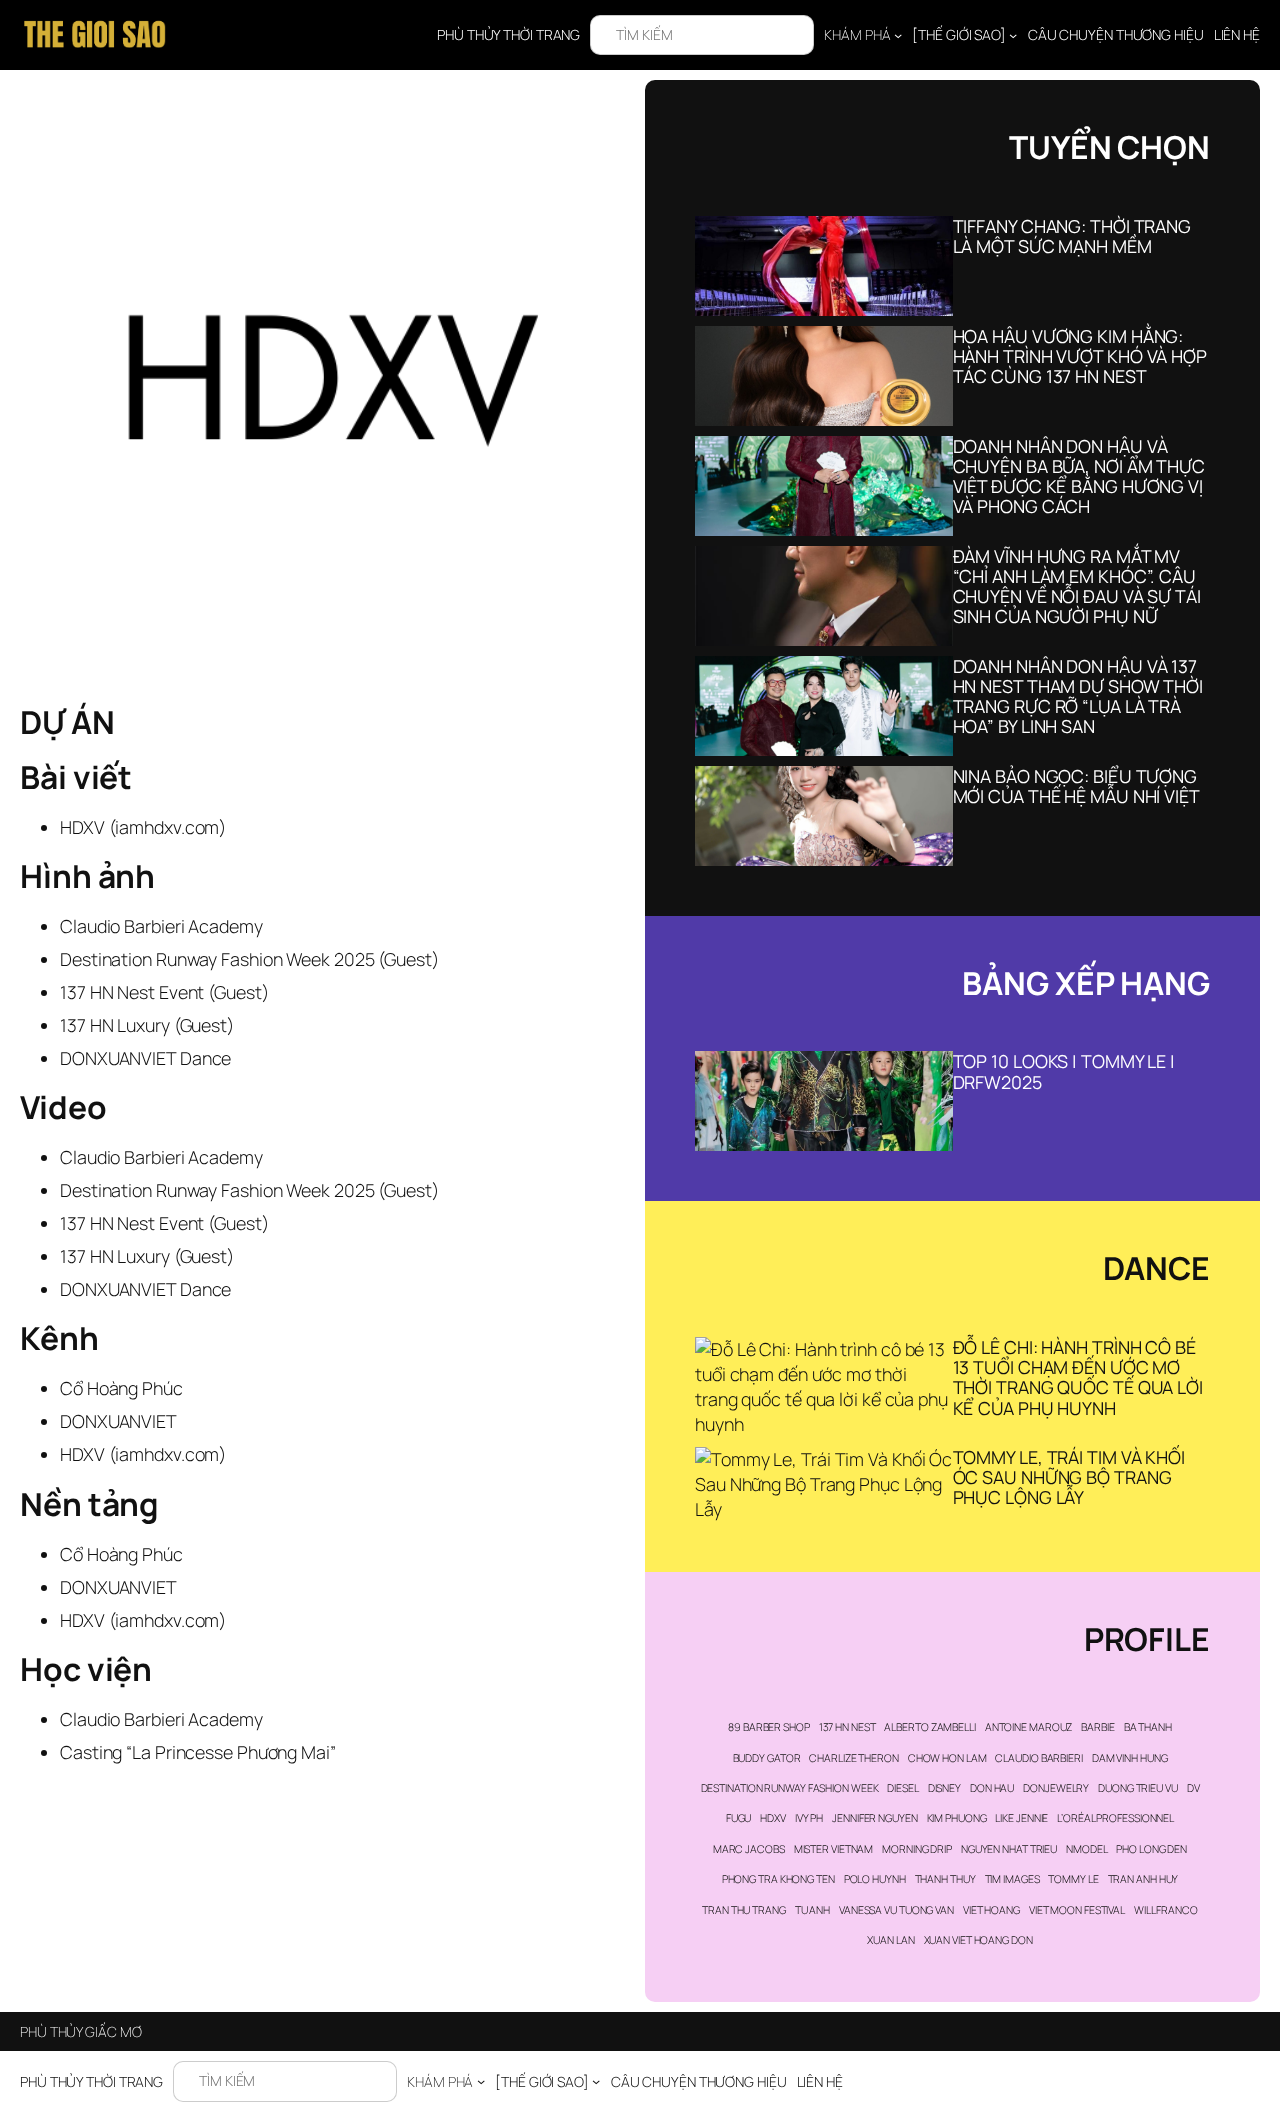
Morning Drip (917, 1849)
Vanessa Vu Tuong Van (896, 1910)
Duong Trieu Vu (1138, 1788)
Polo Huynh (875, 1879)
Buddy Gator (767, 1758)
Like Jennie (1021, 1818)
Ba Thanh (1148, 1727)
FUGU (739, 1818)
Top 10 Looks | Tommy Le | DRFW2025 (1064, 1071)
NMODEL (1086, 1849)
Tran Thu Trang (744, 1910)
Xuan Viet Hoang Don (978, 1940)
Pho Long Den (1151, 1849)
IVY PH (809, 1818)
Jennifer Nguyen (875, 1818)
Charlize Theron (854, 1758)
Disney (944, 1788)
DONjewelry (1056, 1788)
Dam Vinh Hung (1130, 1758)
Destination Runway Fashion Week (790, 1788)
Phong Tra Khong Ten (778, 1879)
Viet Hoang (991, 1910)
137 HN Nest (847, 1727)
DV (1193, 1788)
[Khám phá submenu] (898, 35)
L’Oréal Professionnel (1115, 1818)
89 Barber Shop (769, 1727)
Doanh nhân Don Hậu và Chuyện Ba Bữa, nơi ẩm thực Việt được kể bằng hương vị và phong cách (1079, 476)
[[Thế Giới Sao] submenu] (1013, 35)
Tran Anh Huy (1143, 1879)
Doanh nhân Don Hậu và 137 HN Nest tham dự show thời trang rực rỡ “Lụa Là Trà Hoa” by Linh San (1078, 696)
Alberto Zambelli (929, 1727)
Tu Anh (812, 1910)
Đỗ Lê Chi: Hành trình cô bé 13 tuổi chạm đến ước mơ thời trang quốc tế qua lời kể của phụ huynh (1078, 1377)
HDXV (773, 1818)
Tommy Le (1073, 1879)
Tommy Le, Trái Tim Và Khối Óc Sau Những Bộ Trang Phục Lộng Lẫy (1069, 1477)
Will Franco (1166, 1910)
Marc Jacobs (749, 1849)
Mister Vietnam (834, 1849)
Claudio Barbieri (1038, 1758)
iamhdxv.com (167, 827)
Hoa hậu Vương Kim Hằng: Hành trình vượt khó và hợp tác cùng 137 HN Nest (1080, 356)
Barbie (1097, 1727)
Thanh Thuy (945, 1879)
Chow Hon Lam (947, 1758)
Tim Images (1012, 1879)
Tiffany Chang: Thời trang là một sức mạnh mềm (1072, 236)
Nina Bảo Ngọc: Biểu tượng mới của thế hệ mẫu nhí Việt (1076, 786)
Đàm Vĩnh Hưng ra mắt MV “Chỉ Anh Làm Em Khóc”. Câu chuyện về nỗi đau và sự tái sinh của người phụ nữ (1077, 586)
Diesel (902, 1788)
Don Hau (992, 1788)
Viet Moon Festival (1077, 1910)
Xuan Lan (890, 1940)
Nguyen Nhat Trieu (1009, 1849)
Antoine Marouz (1029, 1727)
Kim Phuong (957, 1818)
